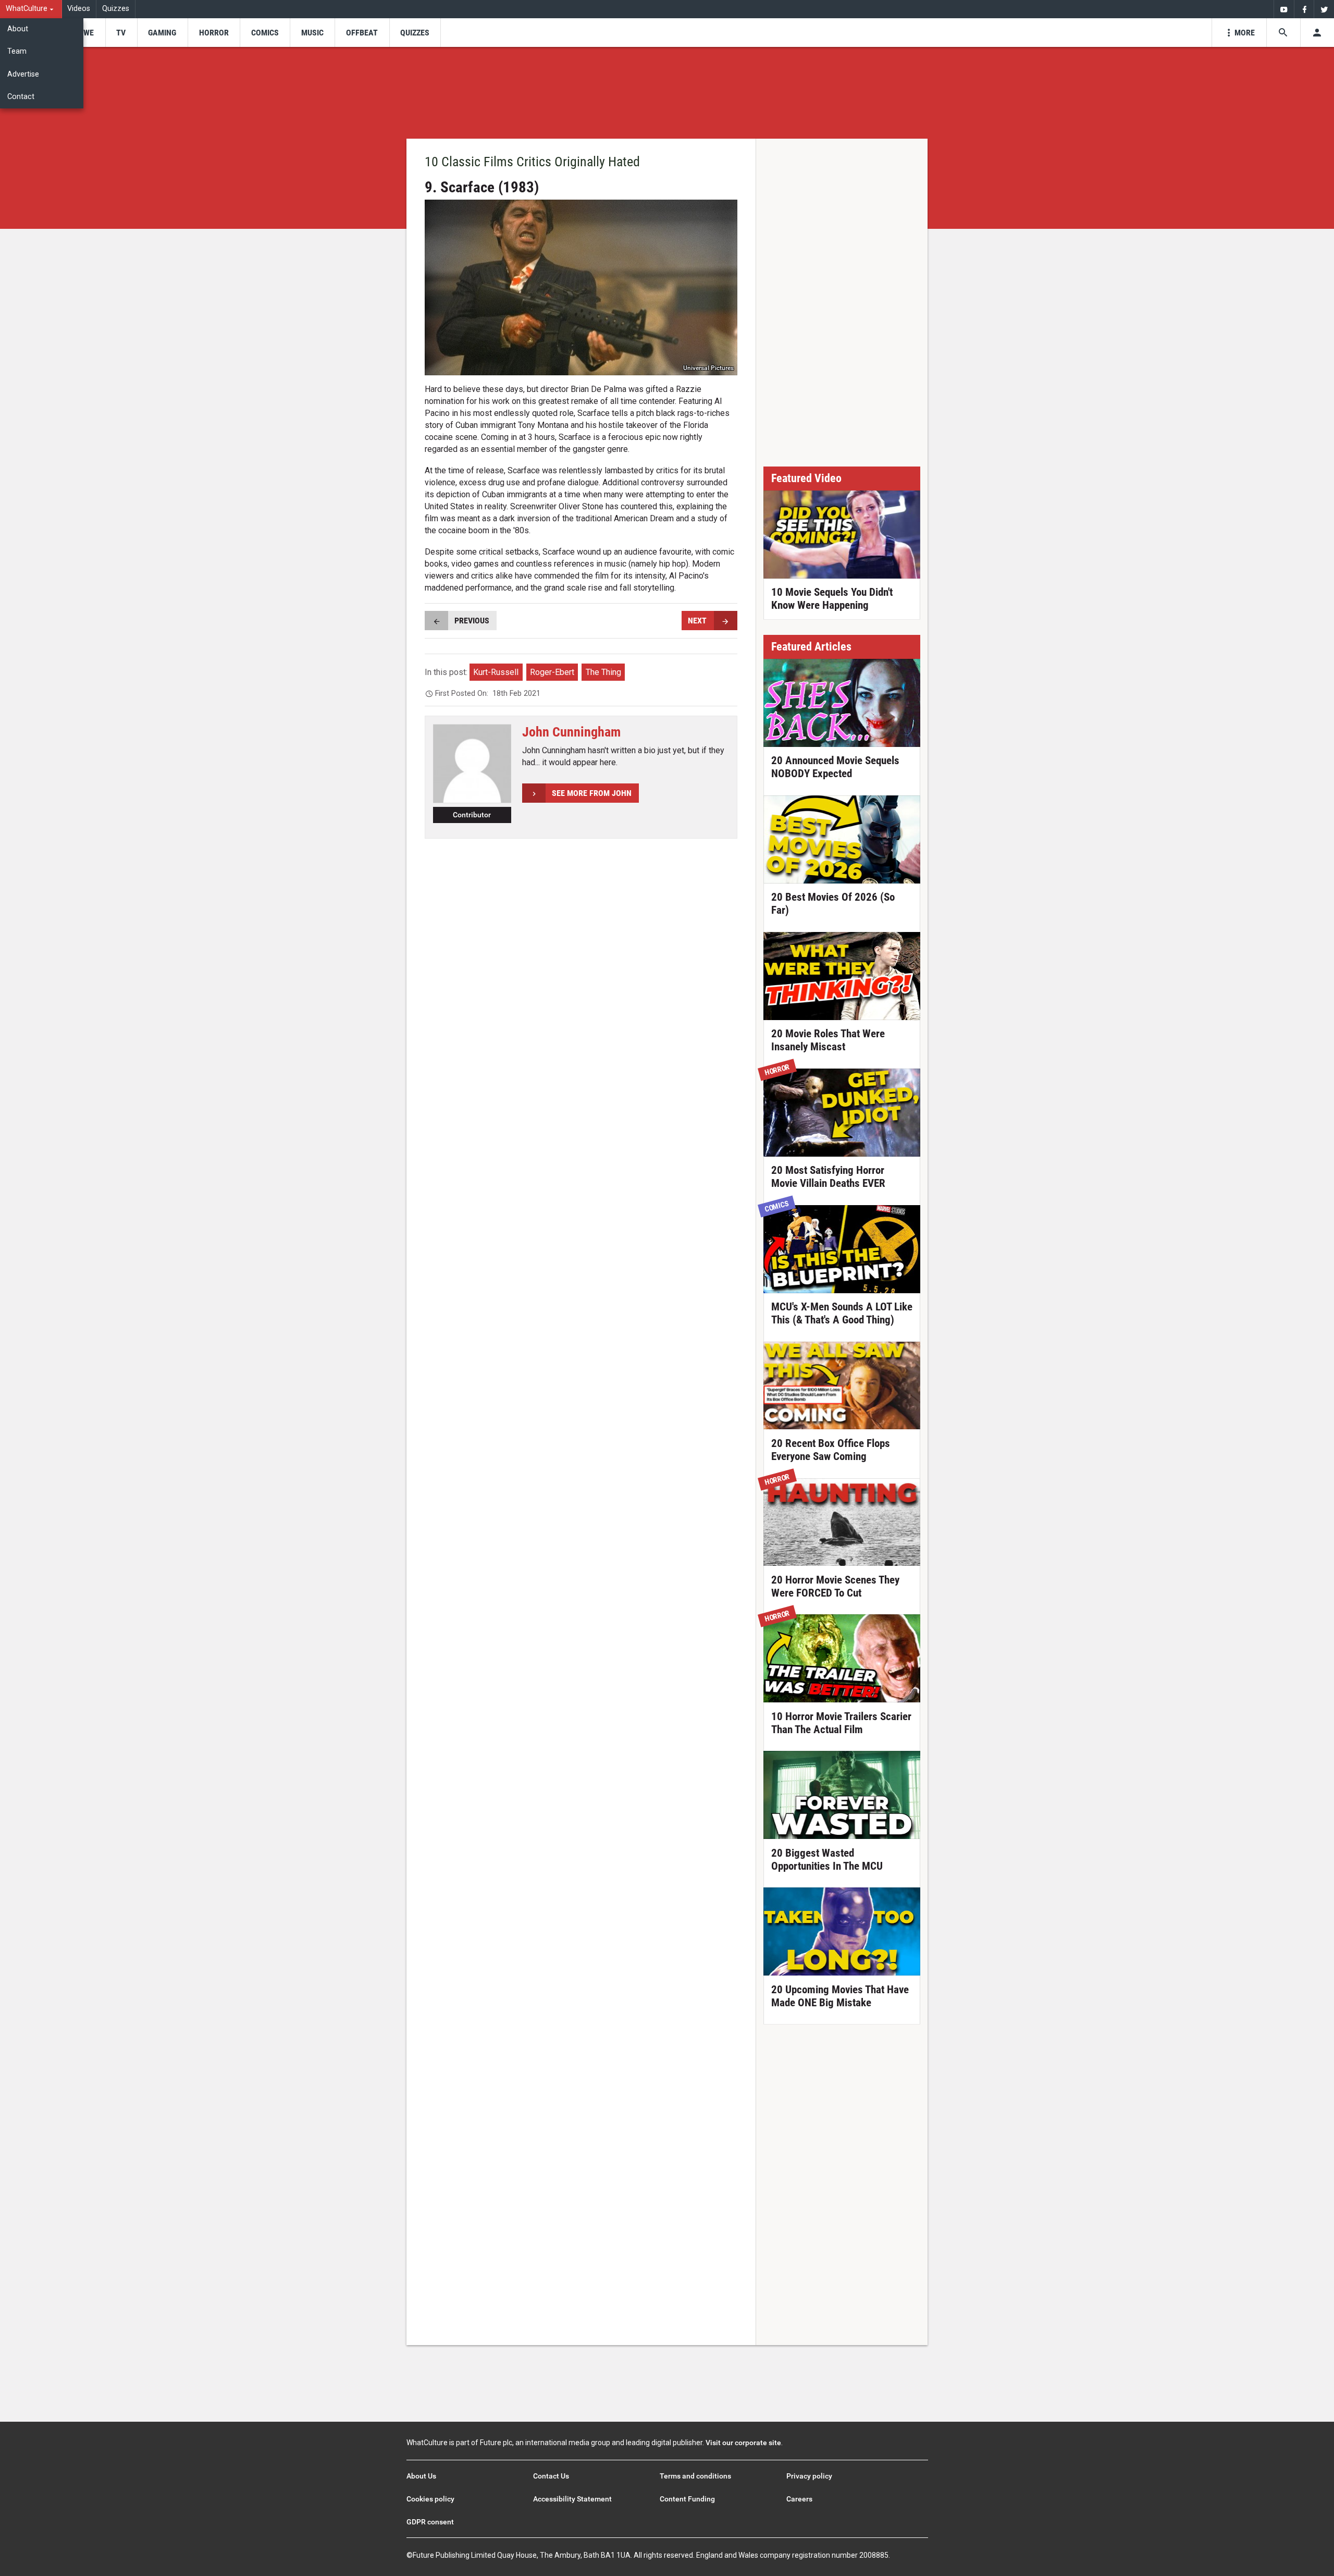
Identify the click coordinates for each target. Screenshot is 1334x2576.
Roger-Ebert (552, 672)
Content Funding (687, 2499)
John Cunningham (571, 732)
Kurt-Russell (496, 672)
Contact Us (551, 2476)
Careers (799, 2499)
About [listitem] (18, 29)
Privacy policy (809, 2476)
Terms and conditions (695, 2476)
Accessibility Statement (572, 2499)
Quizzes (116, 9)
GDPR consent (430, 2522)
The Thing (603, 672)
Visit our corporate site (743, 2443)
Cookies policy (430, 2499)
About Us (421, 2476)
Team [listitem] (17, 51)
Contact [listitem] (21, 97)
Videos (79, 9)
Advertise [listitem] (23, 74)
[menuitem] (31, 9)
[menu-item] (85, 33)
